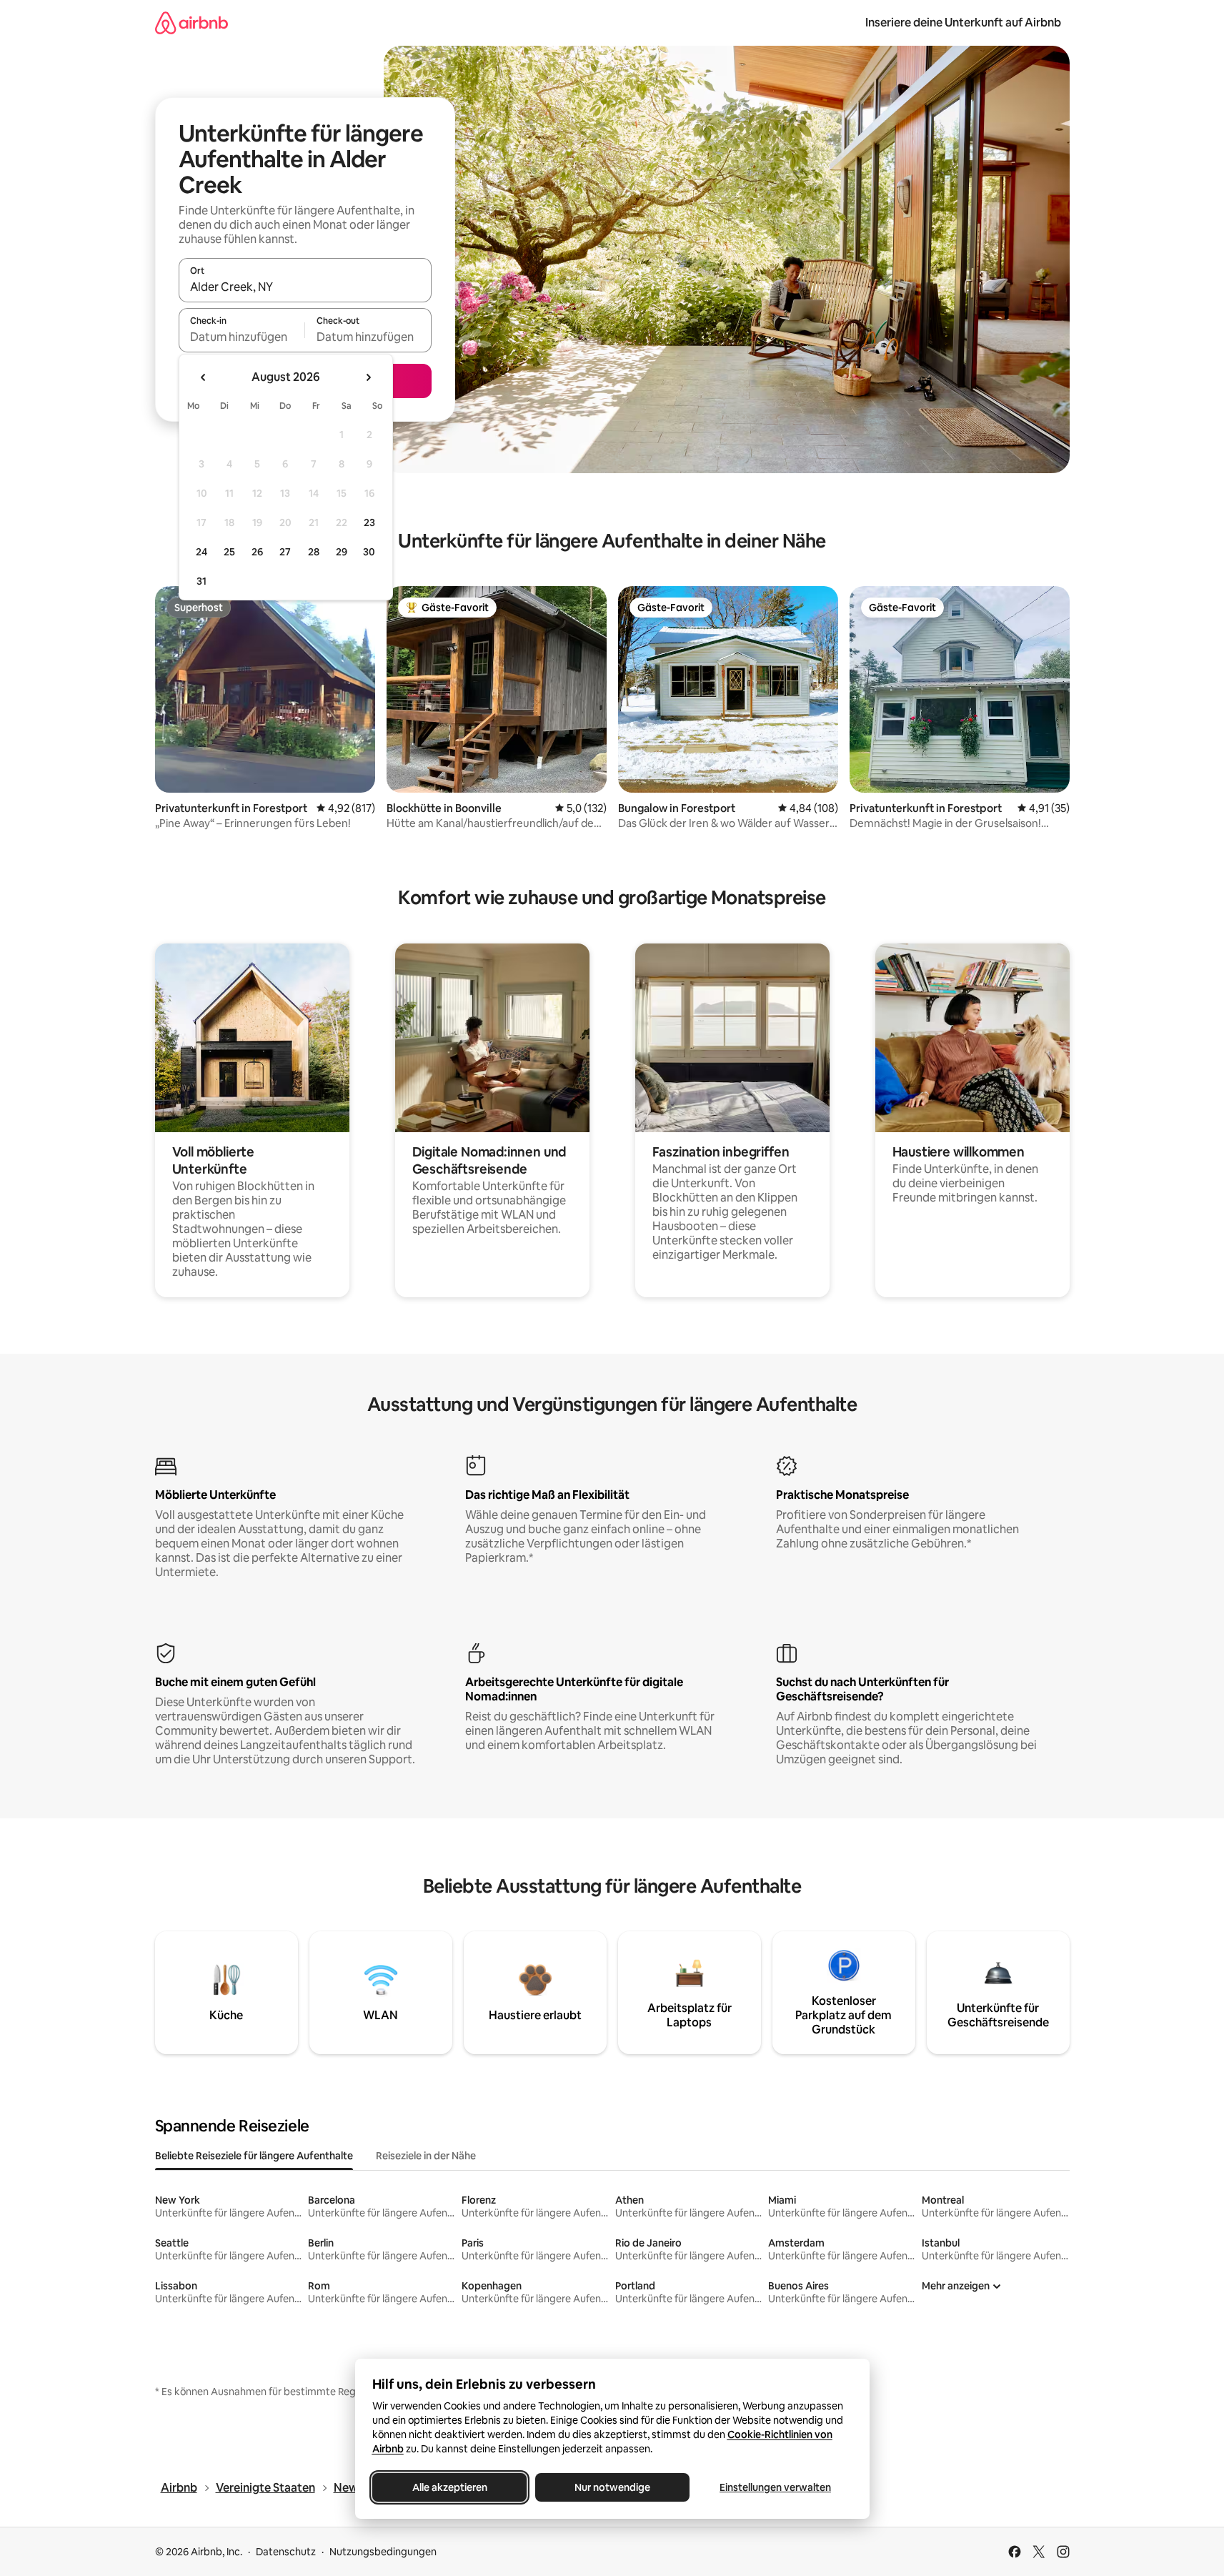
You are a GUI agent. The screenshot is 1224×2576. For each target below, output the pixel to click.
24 (201, 552)
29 (342, 552)
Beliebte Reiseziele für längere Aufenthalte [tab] (254, 2156)
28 (314, 552)
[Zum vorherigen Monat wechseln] (204, 377)
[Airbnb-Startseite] (191, 23)
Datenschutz (286, 2552)
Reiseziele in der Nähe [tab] (426, 2156)
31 (201, 581)
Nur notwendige (612, 2487)
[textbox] (242, 337)
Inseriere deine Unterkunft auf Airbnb (963, 23)
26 (257, 552)
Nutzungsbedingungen (383, 2552)
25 (229, 552)
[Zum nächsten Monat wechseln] (368, 377)
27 (285, 552)
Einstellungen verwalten (775, 2487)
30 (369, 552)
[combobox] (305, 287)
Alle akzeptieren (449, 2487)
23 (369, 522)
